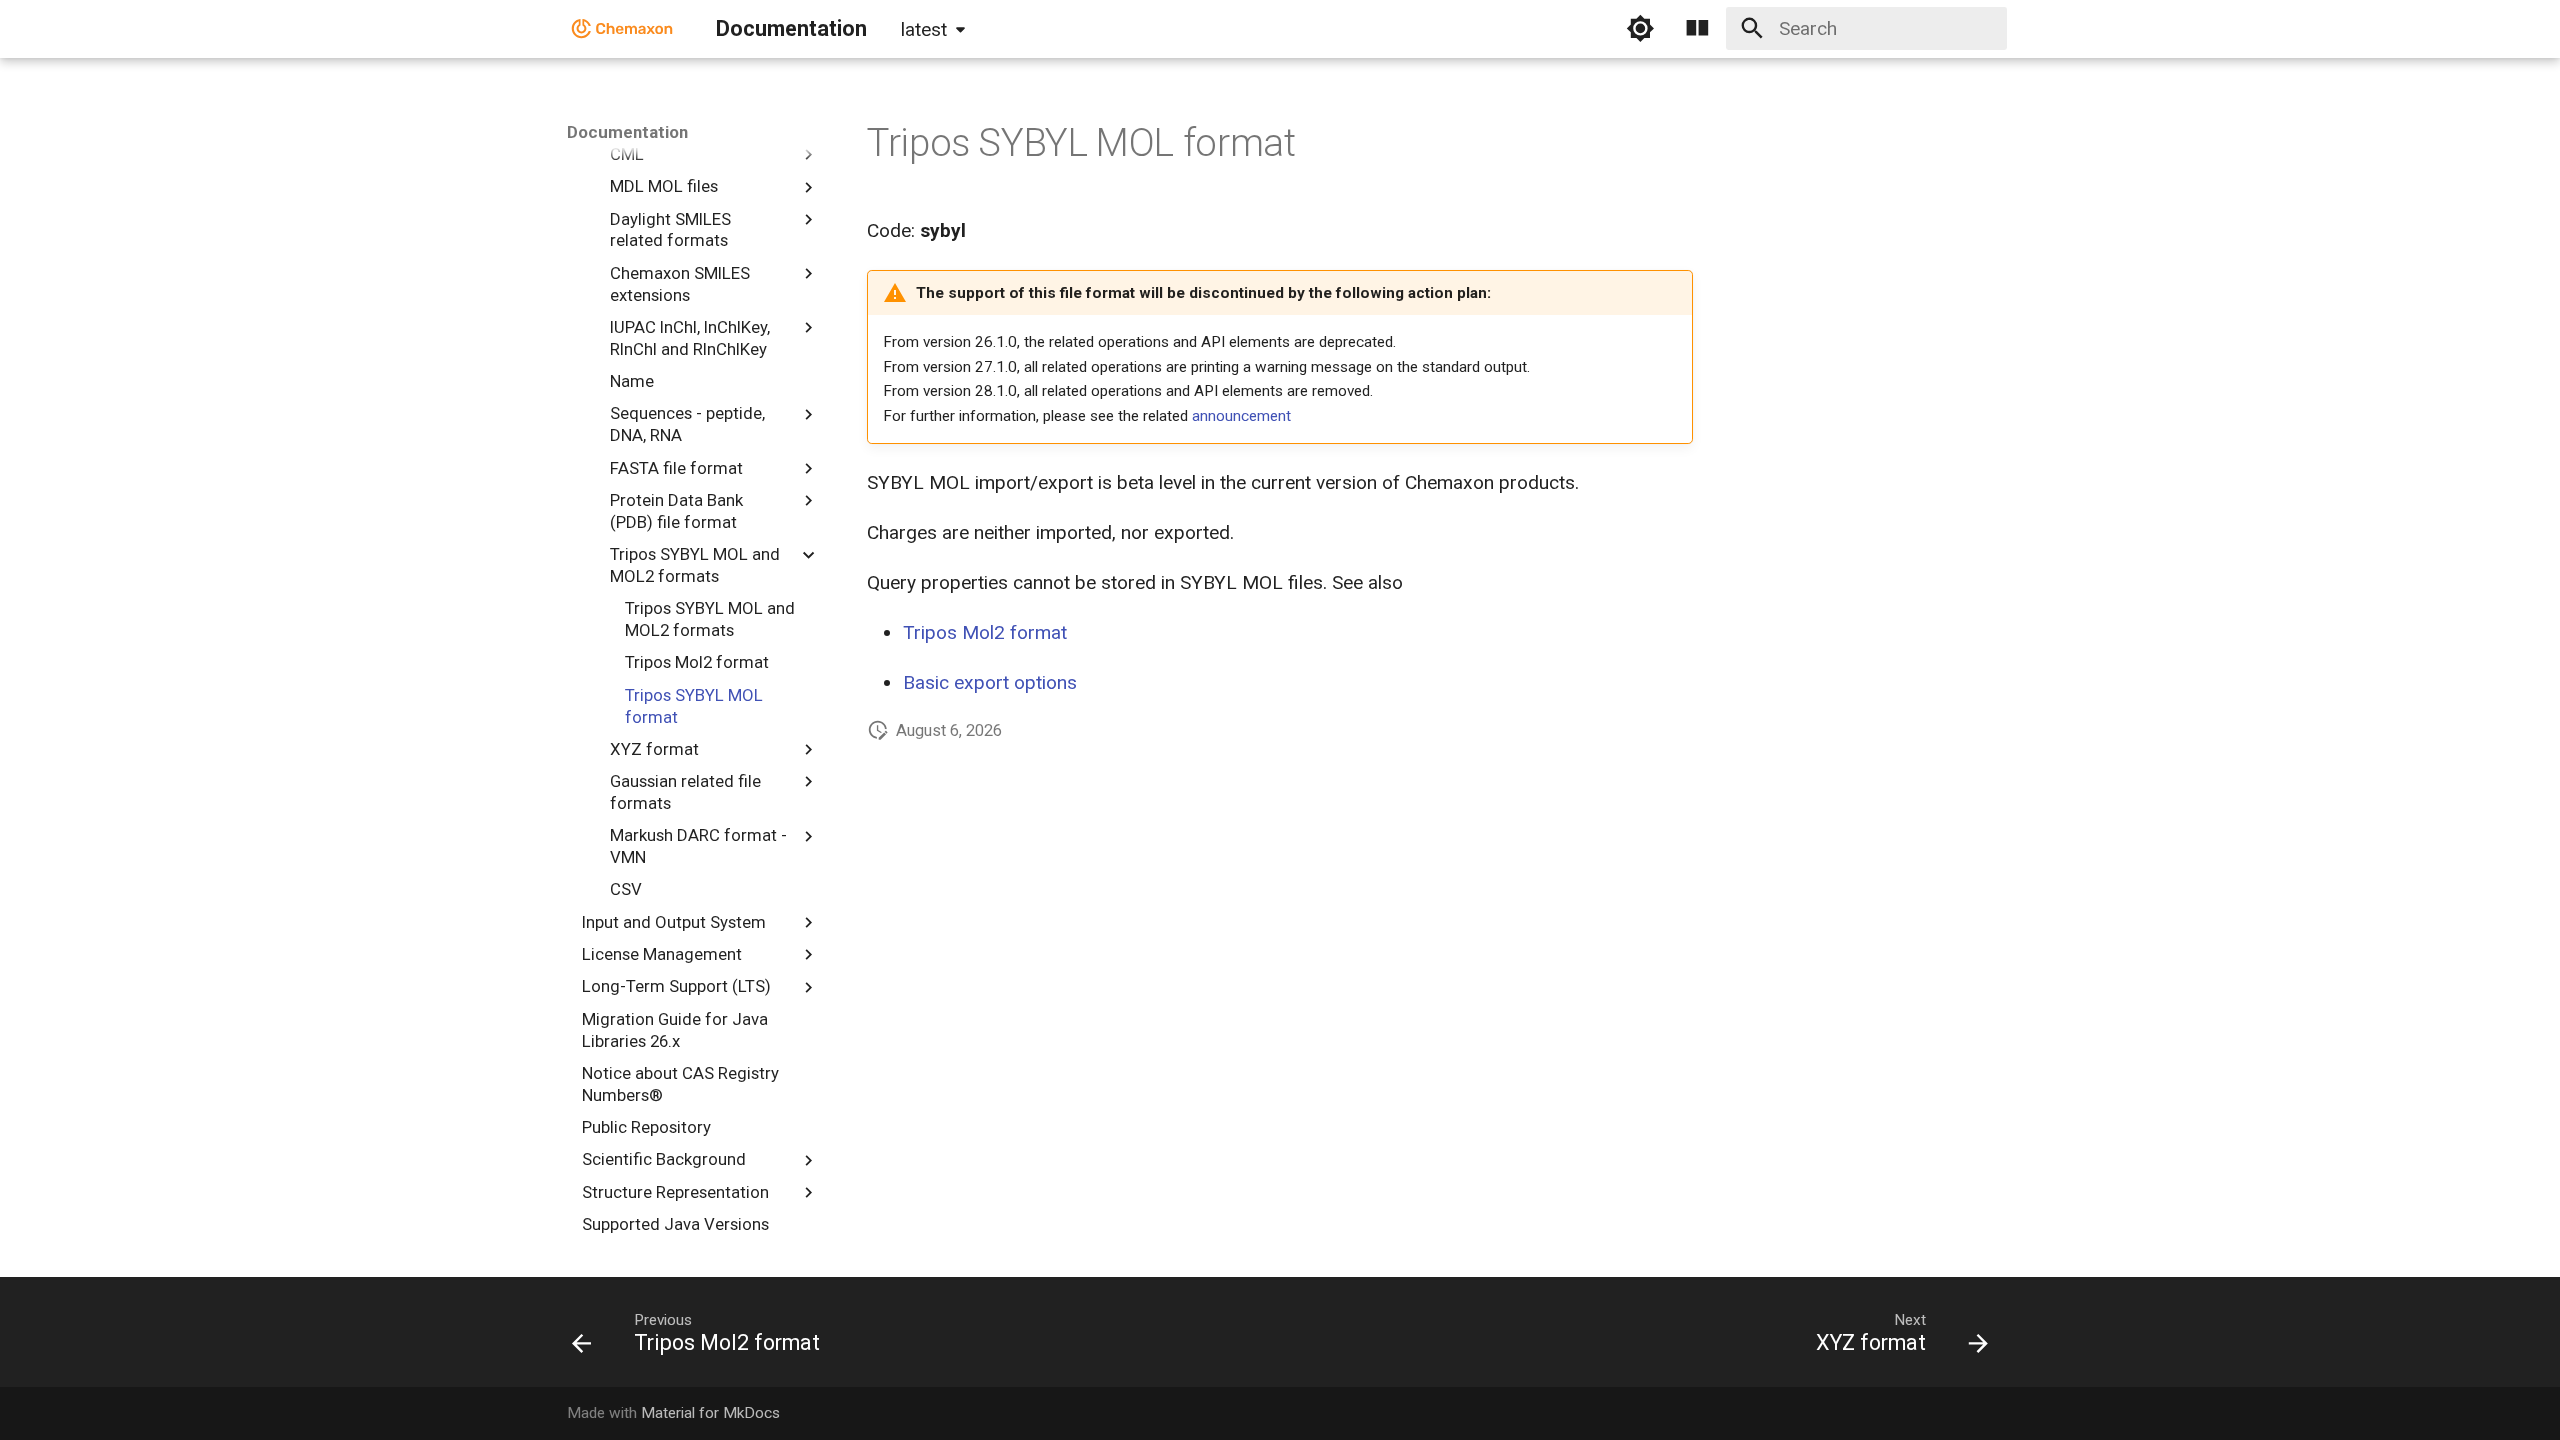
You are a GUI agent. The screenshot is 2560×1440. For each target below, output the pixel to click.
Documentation (627, 132)
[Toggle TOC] (1698, 29)
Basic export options (990, 682)
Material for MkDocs (710, 1413)
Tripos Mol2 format (985, 632)
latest (924, 29)
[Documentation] (623, 29)
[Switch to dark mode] (1640, 29)
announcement (1241, 416)
